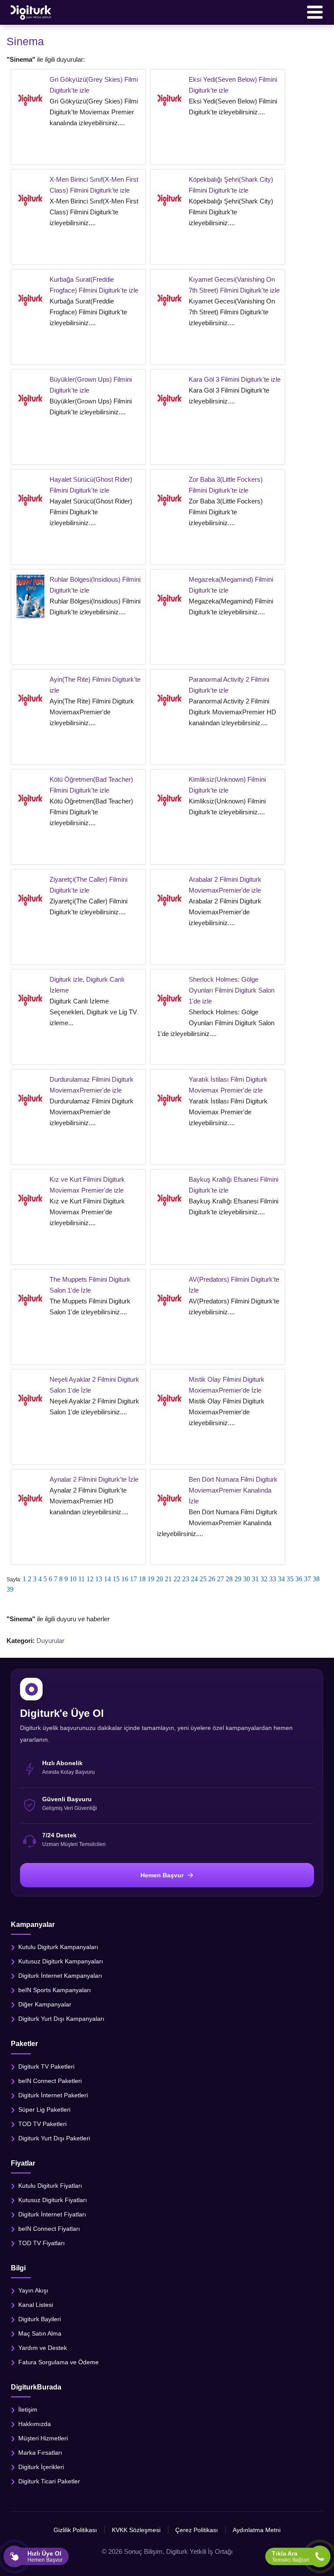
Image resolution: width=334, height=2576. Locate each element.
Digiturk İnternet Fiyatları (52, 2214)
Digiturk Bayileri (40, 2319)
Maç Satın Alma (40, 2333)
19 (151, 1579)
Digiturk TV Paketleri (46, 2066)
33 (273, 1579)
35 (290, 1579)
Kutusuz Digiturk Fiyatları (53, 2199)
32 (264, 1579)
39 (10, 1589)
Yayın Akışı (33, 2290)
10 (73, 1579)
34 (281, 1579)
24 (194, 1579)
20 (160, 1579)
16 (125, 1579)
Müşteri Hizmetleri (43, 2438)
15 (116, 1579)
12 (90, 1579)
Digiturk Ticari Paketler (49, 2481)
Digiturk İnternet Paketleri (53, 2095)
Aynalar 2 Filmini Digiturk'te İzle (94, 1479)
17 (134, 1579)
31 (255, 1579)
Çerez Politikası (197, 2530)
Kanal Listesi (36, 2304)
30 (247, 1579)
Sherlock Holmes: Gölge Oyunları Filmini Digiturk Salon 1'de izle (232, 990)
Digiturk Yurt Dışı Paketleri (54, 2138)
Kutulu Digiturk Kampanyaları (58, 1947)
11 (82, 1579)
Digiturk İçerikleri (41, 2467)
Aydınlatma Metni (257, 2530)
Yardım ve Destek (43, 2347)
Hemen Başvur (162, 1875)
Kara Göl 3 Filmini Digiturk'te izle (235, 379)
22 (177, 1579)
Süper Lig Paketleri (44, 2109)
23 (186, 1579)
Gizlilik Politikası (75, 2530)
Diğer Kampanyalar (45, 2004)
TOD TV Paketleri (42, 2123)
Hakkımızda (35, 2424)
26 (212, 1579)
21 (168, 1579)
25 (203, 1579)
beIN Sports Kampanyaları (55, 1990)
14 (107, 1579)
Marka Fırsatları (40, 2453)
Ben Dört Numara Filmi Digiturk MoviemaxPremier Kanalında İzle (233, 1490)
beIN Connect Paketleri (50, 2080)
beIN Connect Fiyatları (49, 2228)
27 (220, 1579)
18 (142, 1579)
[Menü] (315, 12)
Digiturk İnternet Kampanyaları (60, 1976)
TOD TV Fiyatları (42, 2243)
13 (99, 1579)
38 (316, 1579)
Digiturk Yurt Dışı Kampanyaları (61, 2019)
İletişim (28, 2409)
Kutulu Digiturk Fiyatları (50, 2185)
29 (238, 1579)
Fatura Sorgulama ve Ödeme (58, 2362)
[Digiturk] (31, 12)
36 (299, 1579)
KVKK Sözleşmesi (136, 2530)
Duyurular (50, 1641)
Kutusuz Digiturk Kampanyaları (61, 1961)
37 (307, 1579)
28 (229, 1579)
